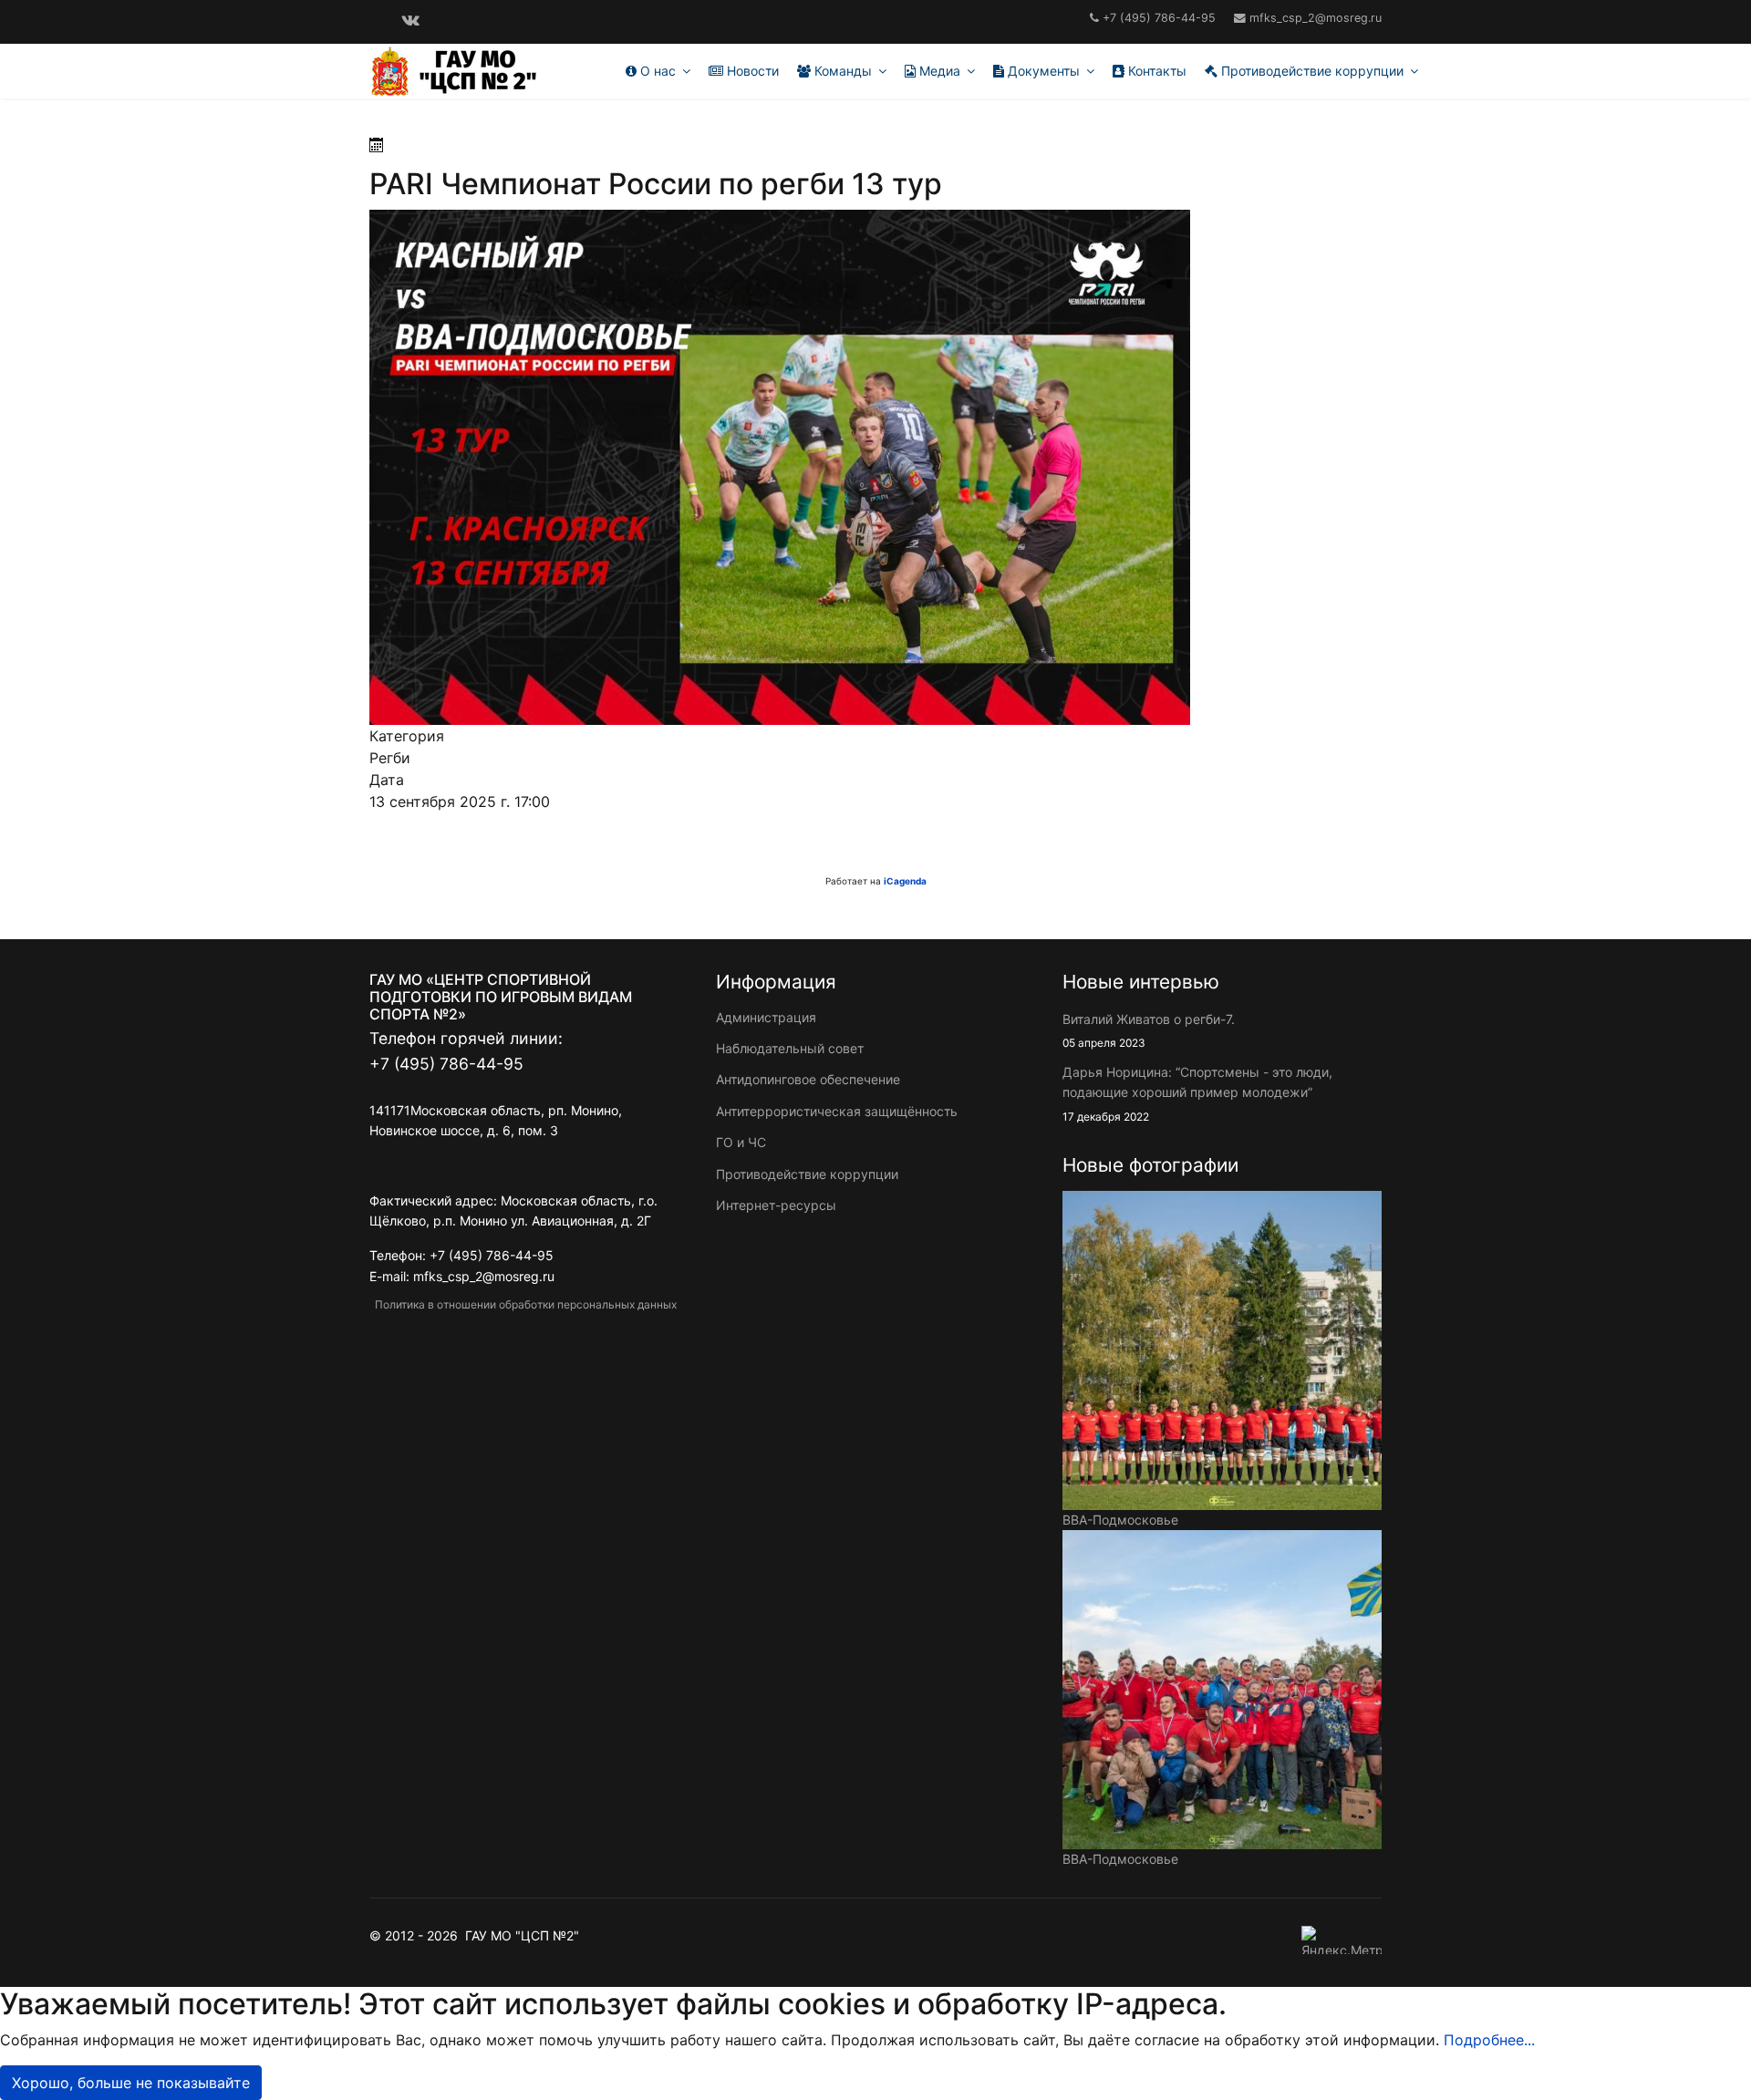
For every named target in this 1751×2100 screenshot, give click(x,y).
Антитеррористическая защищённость (837, 1111)
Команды (841, 71)
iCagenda (905, 881)
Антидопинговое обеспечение (808, 1079)
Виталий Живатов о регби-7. (1149, 1030)
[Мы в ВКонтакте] (410, 19)
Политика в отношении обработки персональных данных (523, 1304)
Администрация (766, 1017)
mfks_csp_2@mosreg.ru (1316, 18)
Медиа (938, 71)
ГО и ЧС (741, 1142)
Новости (751, 71)
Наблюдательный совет (790, 1048)
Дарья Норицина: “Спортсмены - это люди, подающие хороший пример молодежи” (1197, 1094)
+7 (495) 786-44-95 (1159, 18)
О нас (656, 71)
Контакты (1155, 71)
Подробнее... (1489, 2040)
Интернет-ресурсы (776, 1205)
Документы (1042, 71)
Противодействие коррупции (1311, 71)
